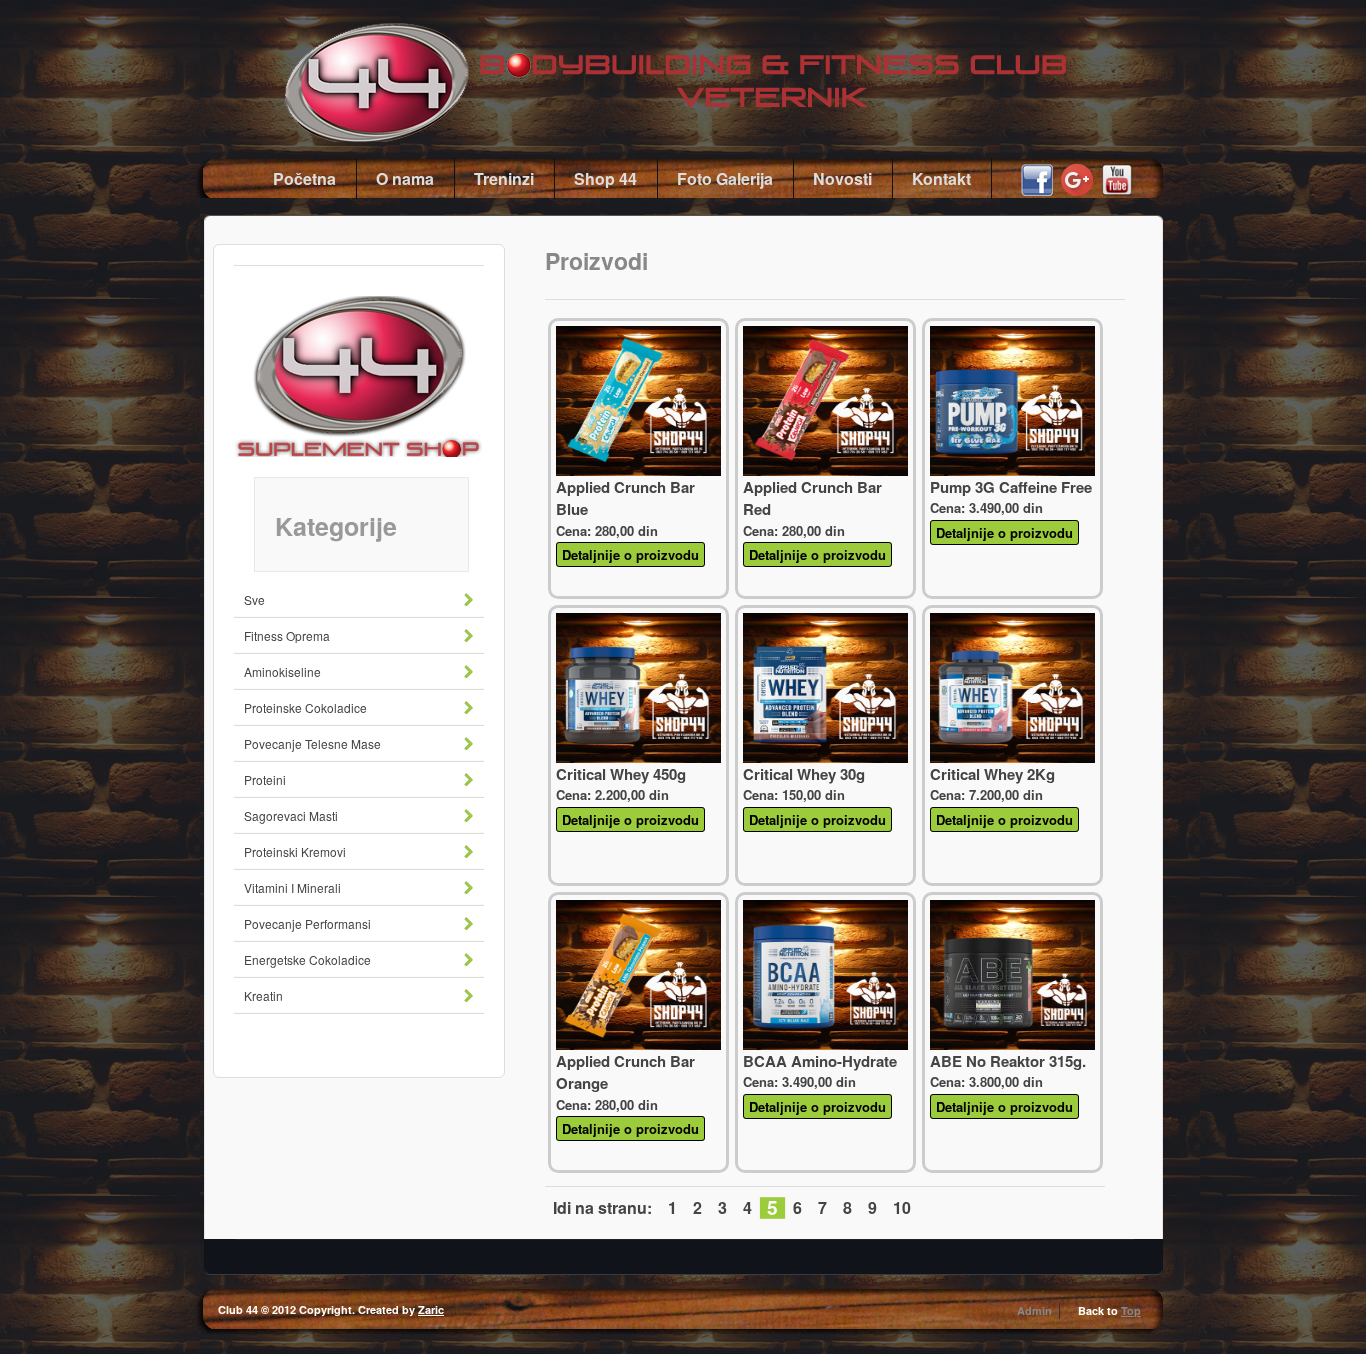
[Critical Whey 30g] (825, 757)
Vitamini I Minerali (292, 887)
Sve (254, 599)
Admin (1034, 1310)
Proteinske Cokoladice (305, 707)
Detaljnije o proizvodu (630, 554)
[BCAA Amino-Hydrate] (825, 1044)
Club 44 (723, 71)
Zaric (431, 1309)
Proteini (265, 779)
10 (902, 1208)
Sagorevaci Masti (291, 815)
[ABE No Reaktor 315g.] (1012, 1044)
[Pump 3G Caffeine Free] (1012, 470)
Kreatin (263, 995)
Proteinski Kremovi (295, 851)
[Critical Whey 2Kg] (1012, 757)
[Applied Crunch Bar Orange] (638, 1044)
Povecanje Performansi (307, 923)
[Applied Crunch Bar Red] (825, 470)
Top (1131, 1310)
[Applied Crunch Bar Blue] (638, 470)
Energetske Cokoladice (307, 959)
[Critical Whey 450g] (638, 757)
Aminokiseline (282, 671)
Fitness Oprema (287, 635)
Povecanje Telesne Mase (312, 743)
